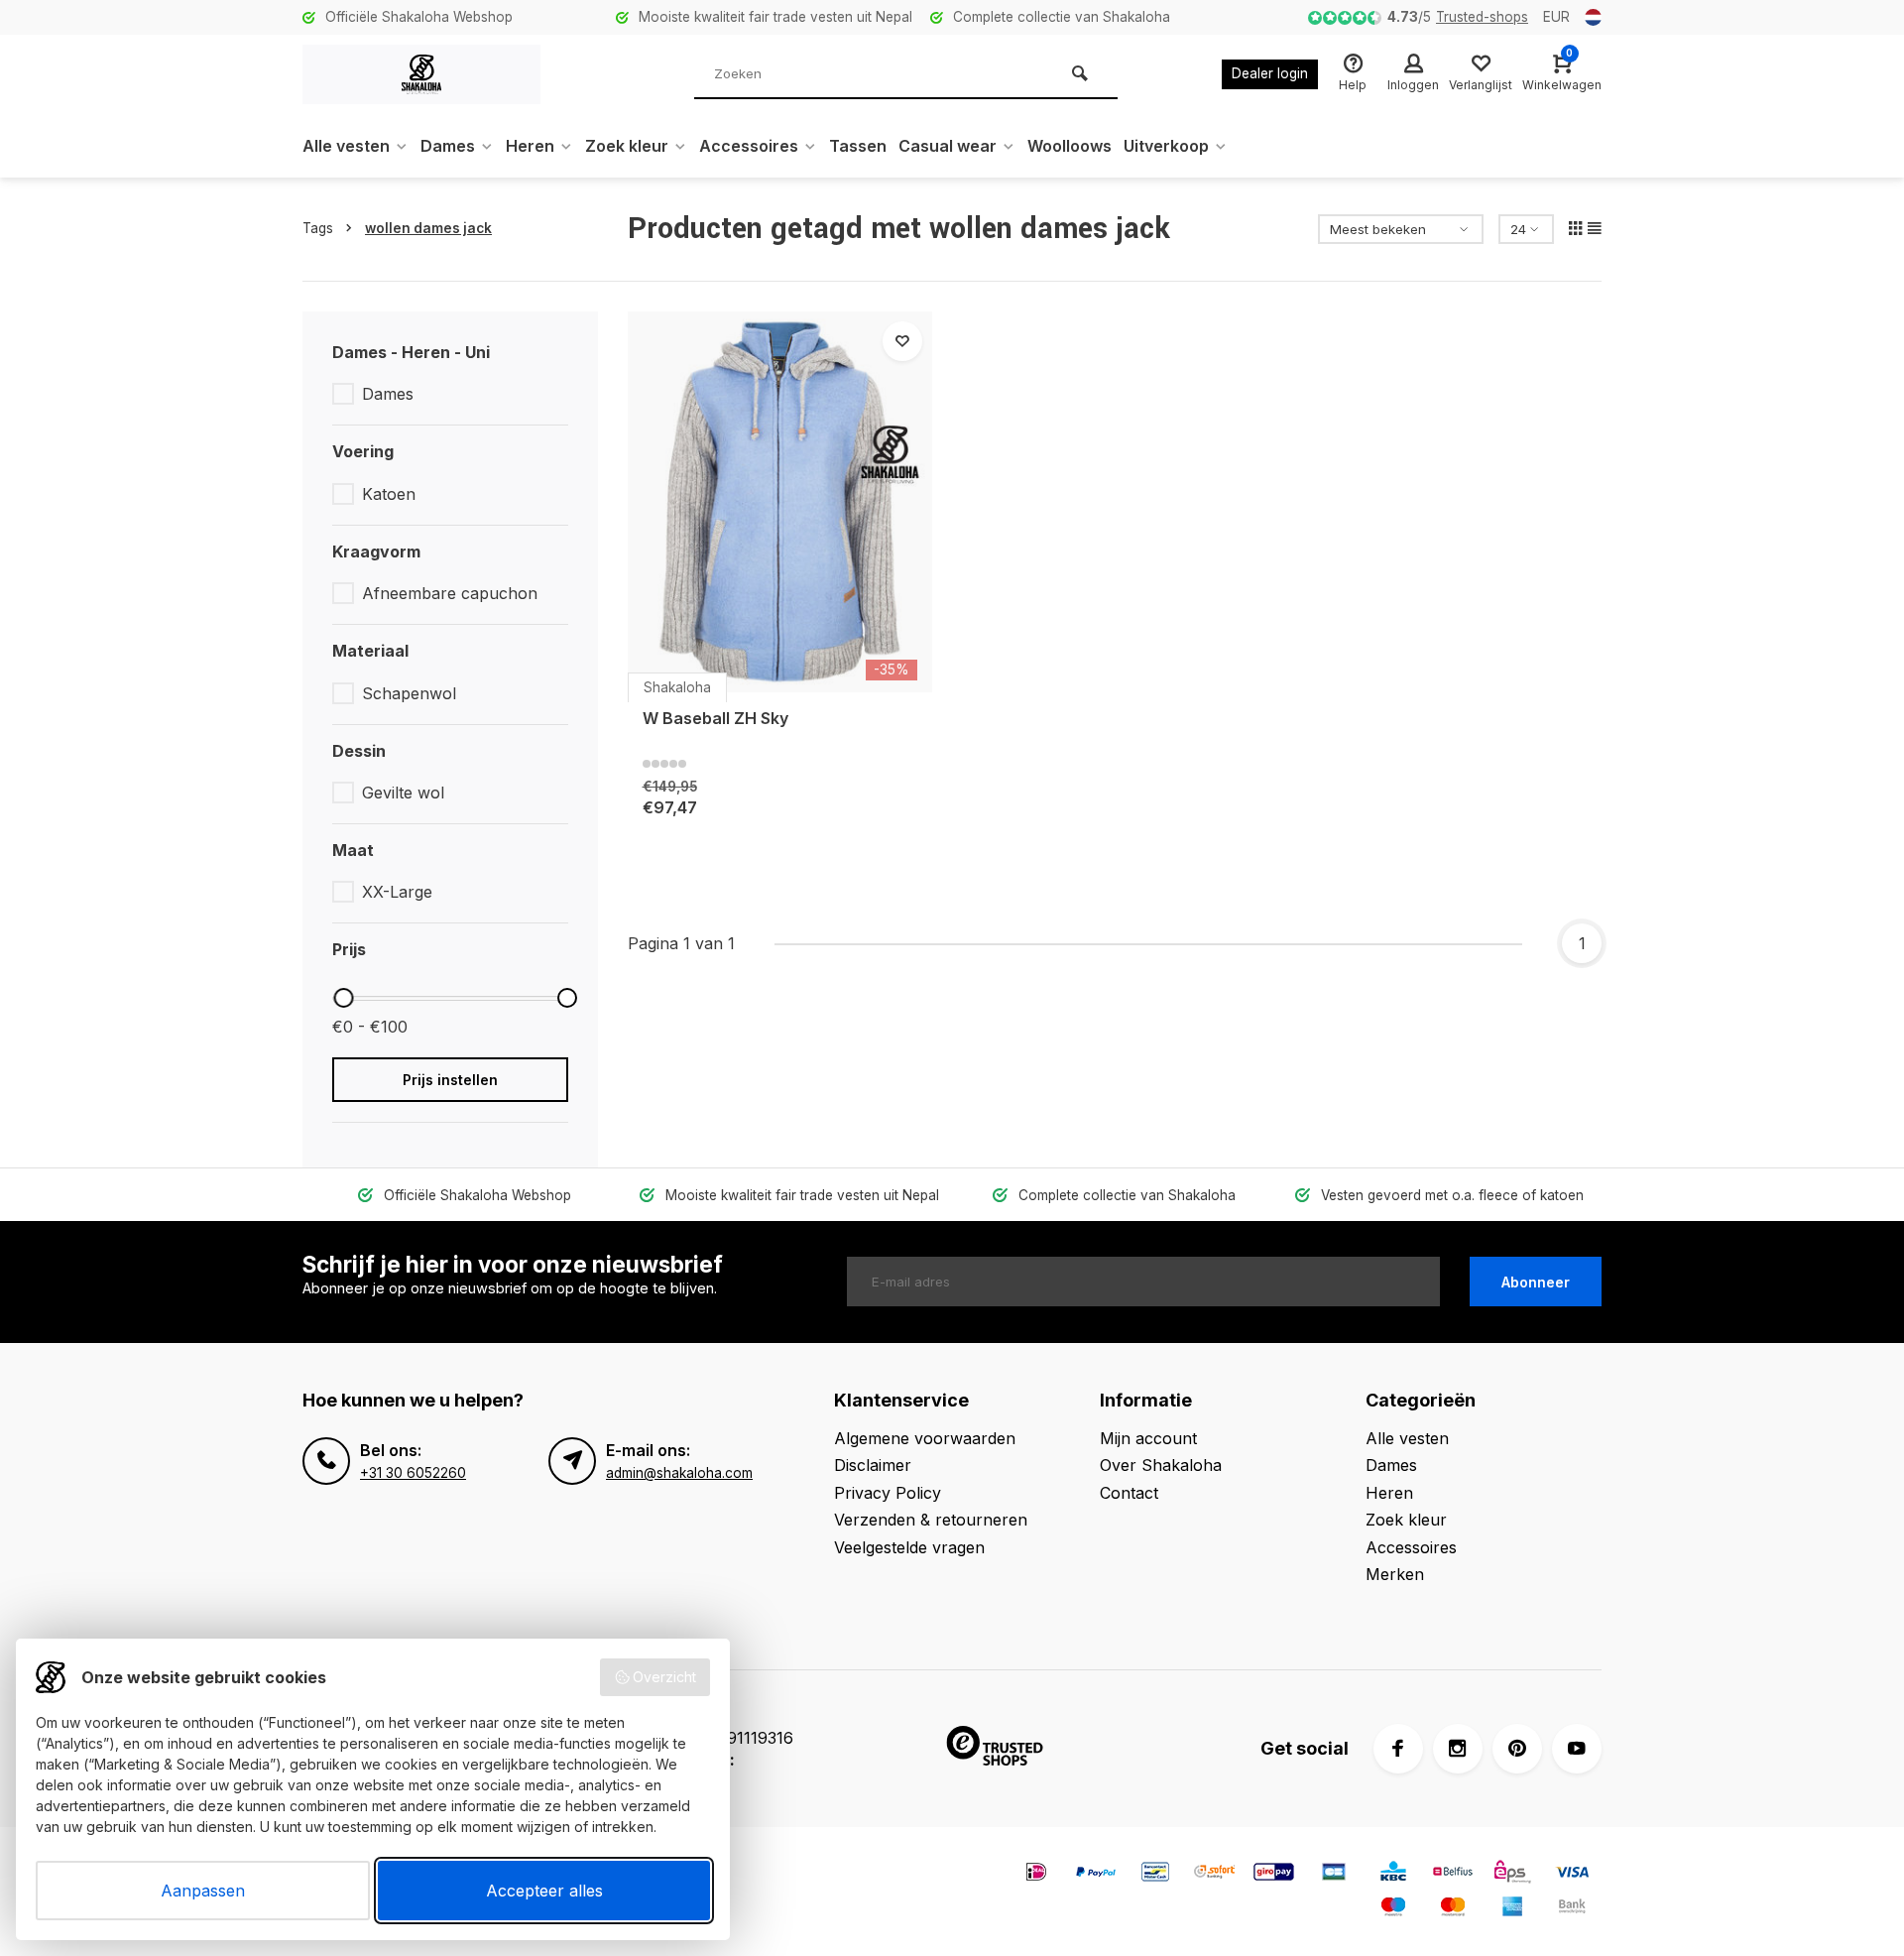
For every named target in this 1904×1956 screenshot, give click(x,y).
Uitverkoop (1166, 146)
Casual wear (948, 146)
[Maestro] (1393, 1909)
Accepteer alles (544, 1891)
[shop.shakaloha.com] (421, 74)
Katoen (389, 494)
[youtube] (1577, 1749)
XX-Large (397, 892)
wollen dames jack (428, 228)
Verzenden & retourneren (931, 1520)
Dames (448, 146)
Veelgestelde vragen (909, 1547)
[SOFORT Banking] (1215, 1874)
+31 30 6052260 (413, 1473)
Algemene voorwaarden (925, 1438)
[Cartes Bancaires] (1334, 1874)
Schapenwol (409, 693)
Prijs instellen (450, 1080)
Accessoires (749, 146)
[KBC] (1393, 1874)
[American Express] (1512, 1909)
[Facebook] (1398, 1749)
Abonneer (1536, 1282)
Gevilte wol (403, 793)
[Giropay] (1274, 1874)
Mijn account (1148, 1438)
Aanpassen (203, 1891)
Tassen (858, 146)
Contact (1129, 1493)
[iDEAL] (1036, 1874)
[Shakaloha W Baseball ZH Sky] (780, 502)
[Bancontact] (1155, 1874)
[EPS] (1512, 1874)
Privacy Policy (888, 1493)
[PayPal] (1096, 1874)
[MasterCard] (1453, 1909)
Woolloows (1070, 146)
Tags (318, 228)
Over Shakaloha (1161, 1465)
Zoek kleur (627, 146)
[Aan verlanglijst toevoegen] (902, 341)
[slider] (343, 998)
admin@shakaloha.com (679, 1473)
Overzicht (664, 1677)
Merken (1395, 1574)
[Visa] (1572, 1874)
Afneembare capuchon (450, 593)
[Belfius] (1453, 1874)
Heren (530, 146)
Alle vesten (346, 146)
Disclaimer (873, 1465)
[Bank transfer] (1572, 1909)
